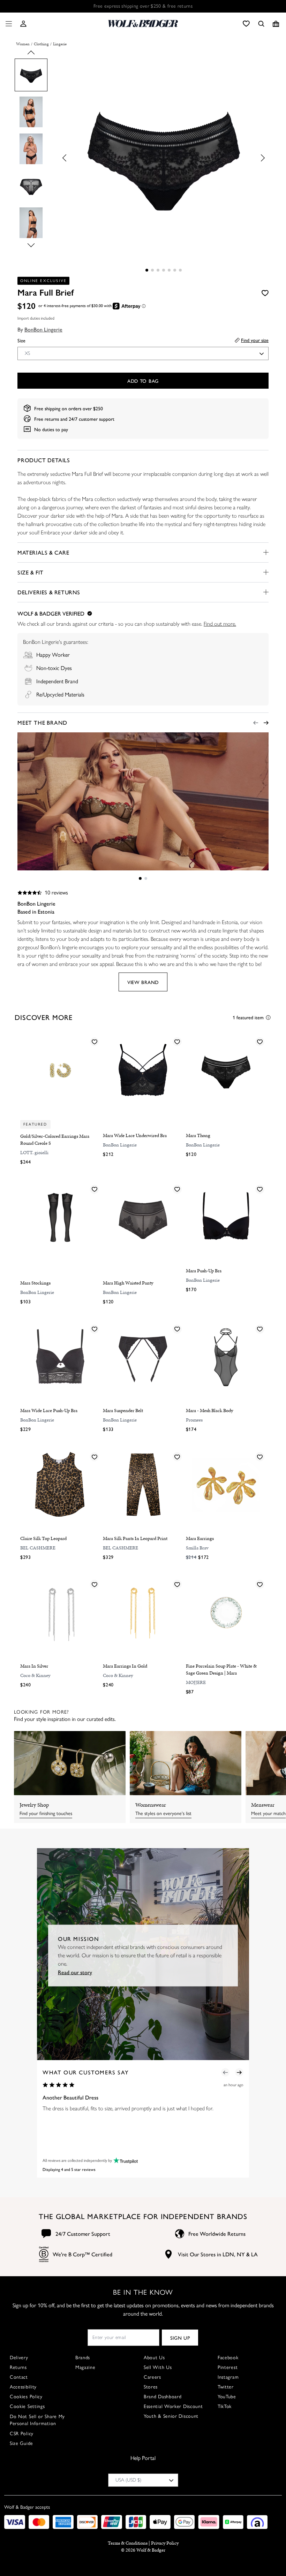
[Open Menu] (7, 24)
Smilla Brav (197, 1548)
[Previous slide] (31, 55)
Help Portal (143, 2458)
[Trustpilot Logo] (125, 2160)
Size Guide (21, 2443)
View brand (143, 982)
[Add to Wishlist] (265, 293)
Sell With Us (158, 2367)
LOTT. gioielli (34, 1153)
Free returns (47, 419)
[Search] (261, 24)
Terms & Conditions (128, 2543)
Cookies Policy (26, 2397)
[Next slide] (31, 243)
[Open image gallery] (164, 158)
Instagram (228, 2377)
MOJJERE (196, 1682)
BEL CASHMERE (38, 1548)
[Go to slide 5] (169, 270)
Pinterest (228, 2367)
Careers (152, 2377)
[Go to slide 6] (175, 270)
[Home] (143, 24)
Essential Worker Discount (173, 2406)
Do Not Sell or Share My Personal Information (37, 2420)
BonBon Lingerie (43, 329)
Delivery (19, 2358)
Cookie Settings (27, 2406)
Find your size (255, 340)
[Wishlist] (246, 24)
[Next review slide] (239, 2072)
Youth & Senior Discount (171, 2416)
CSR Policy (22, 2434)
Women (23, 44)
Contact (19, 2377)
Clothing (41, 44)
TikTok (225, 2406)
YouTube (227, 2397)
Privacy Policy (165, 2543)
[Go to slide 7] (180, 270)
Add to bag (143, 381)
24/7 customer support (92, 419)
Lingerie (60, 44)
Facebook (228, 2358)
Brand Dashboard (163, 2397)
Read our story (75, 1972)
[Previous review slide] (225, 2072)
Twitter (226, 2387)
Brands (83, 2358)
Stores (151, 2387)
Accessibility (23, 2387)
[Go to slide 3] (158, 270)
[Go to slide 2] (152, 270)
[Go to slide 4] (164, 270)
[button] (23, 24)
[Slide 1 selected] (147, 270)
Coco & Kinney (35, 1675)
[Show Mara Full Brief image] (31, 75)
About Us (154, 2358)
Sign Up (180, 2338)
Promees (194, 1420)
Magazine (85, 2367)
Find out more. (220, 624)
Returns (18, 2367)
